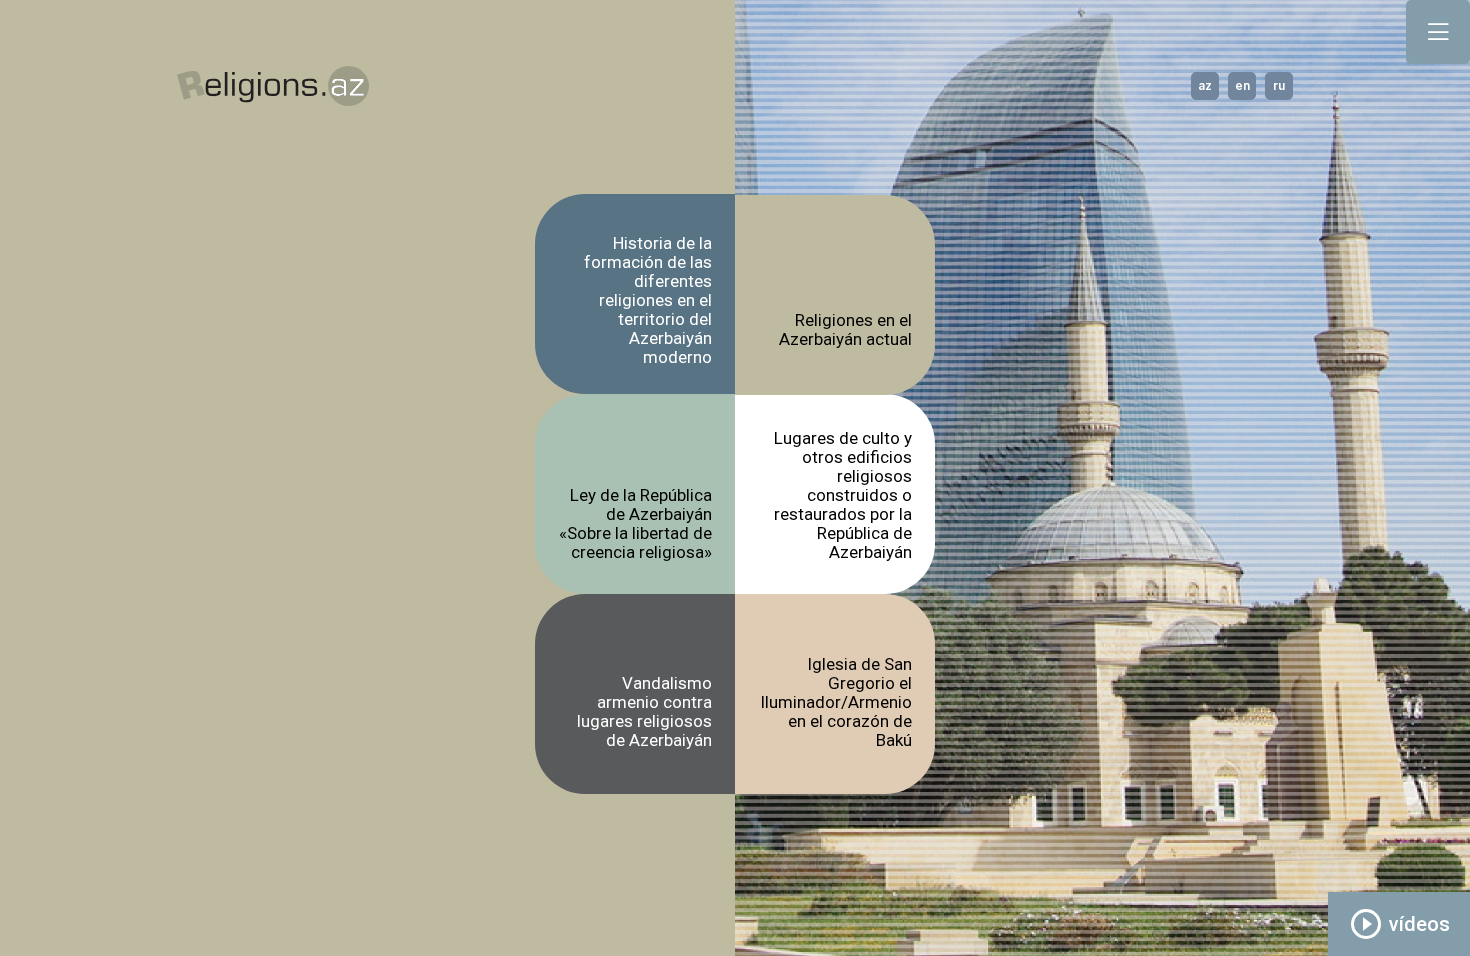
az (1205, 85)
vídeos (1399, 924)
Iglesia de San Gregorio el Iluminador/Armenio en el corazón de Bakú (836, 702)
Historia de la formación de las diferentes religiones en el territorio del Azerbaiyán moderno (648, 300)
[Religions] (273, 86)
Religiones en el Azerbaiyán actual (845, 330)
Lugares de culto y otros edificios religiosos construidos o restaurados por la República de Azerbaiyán (843, 495)
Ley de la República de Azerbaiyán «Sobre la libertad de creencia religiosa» (635, 524)
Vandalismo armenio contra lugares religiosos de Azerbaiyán (644, 712)
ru (1279, 85)
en (1242, 85)
